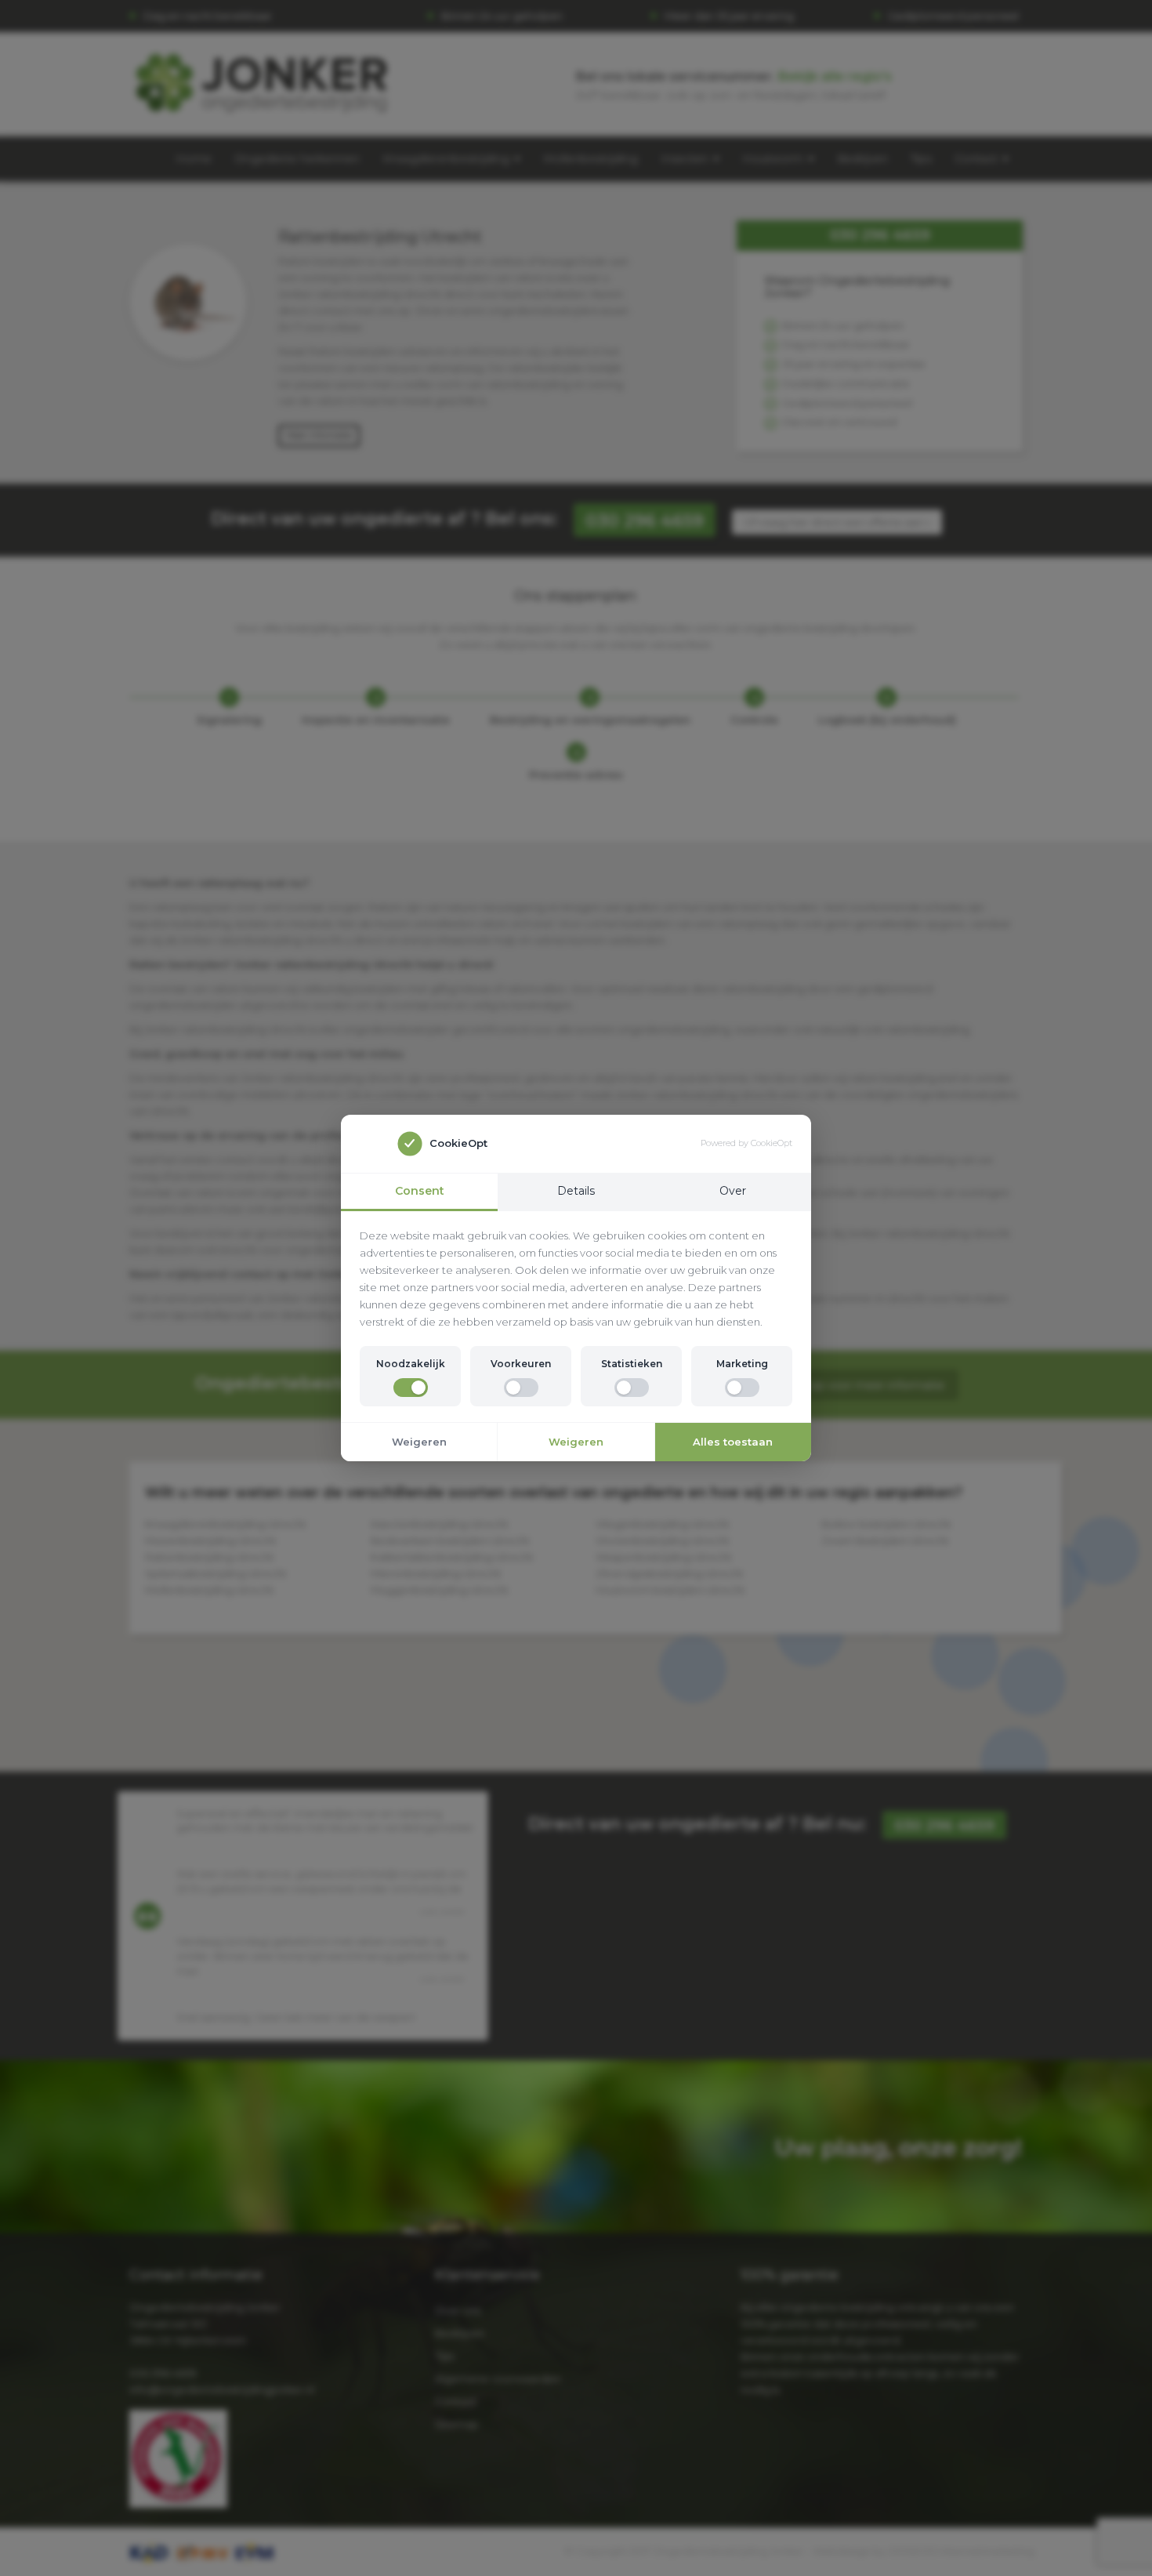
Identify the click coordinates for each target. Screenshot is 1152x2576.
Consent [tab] (420, 1191)
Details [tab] (576, 1191)
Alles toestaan (733, 1442)
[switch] (411, 1388)
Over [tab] (733, 1191)
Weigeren (419, 1442)
